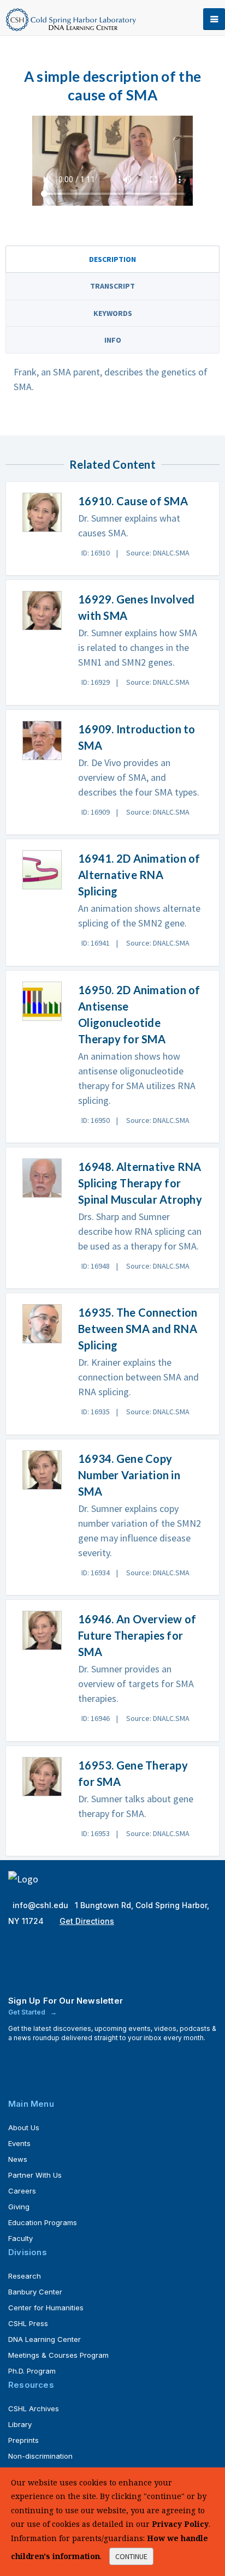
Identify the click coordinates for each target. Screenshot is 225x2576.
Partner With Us (35, 2175)
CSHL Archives (34, 2408)
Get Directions (87, 1921)
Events (19, 2143)
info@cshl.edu (42, 1905)
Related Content (112, 464)
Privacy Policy (180, 2524)
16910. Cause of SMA (133, 501)
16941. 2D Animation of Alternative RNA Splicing (139, 875)
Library (20, 2424)
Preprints (23, 2440)
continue (131, 2556)
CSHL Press (28, 2323)
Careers (22, 2191)
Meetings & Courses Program (58, 2355)
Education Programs (43, 2222)
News (18, 2159)
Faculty (20, 2238)
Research (25, 2276)
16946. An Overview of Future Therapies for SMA (137, 1635)
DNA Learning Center (45, 2339)
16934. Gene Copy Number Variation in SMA (129, 1475)
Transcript (112, 286)
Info (113, 340)
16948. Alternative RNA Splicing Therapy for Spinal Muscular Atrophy (140, 1183)
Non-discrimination (40, 2456)
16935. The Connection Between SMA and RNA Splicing (138, 1329)
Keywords (113, 313)
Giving (19, 2207)
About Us (24, 2127)
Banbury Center (35, 2292)
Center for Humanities (46, 2308)
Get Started (28, 2012)
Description (112, 259)
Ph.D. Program (32, 2371)
